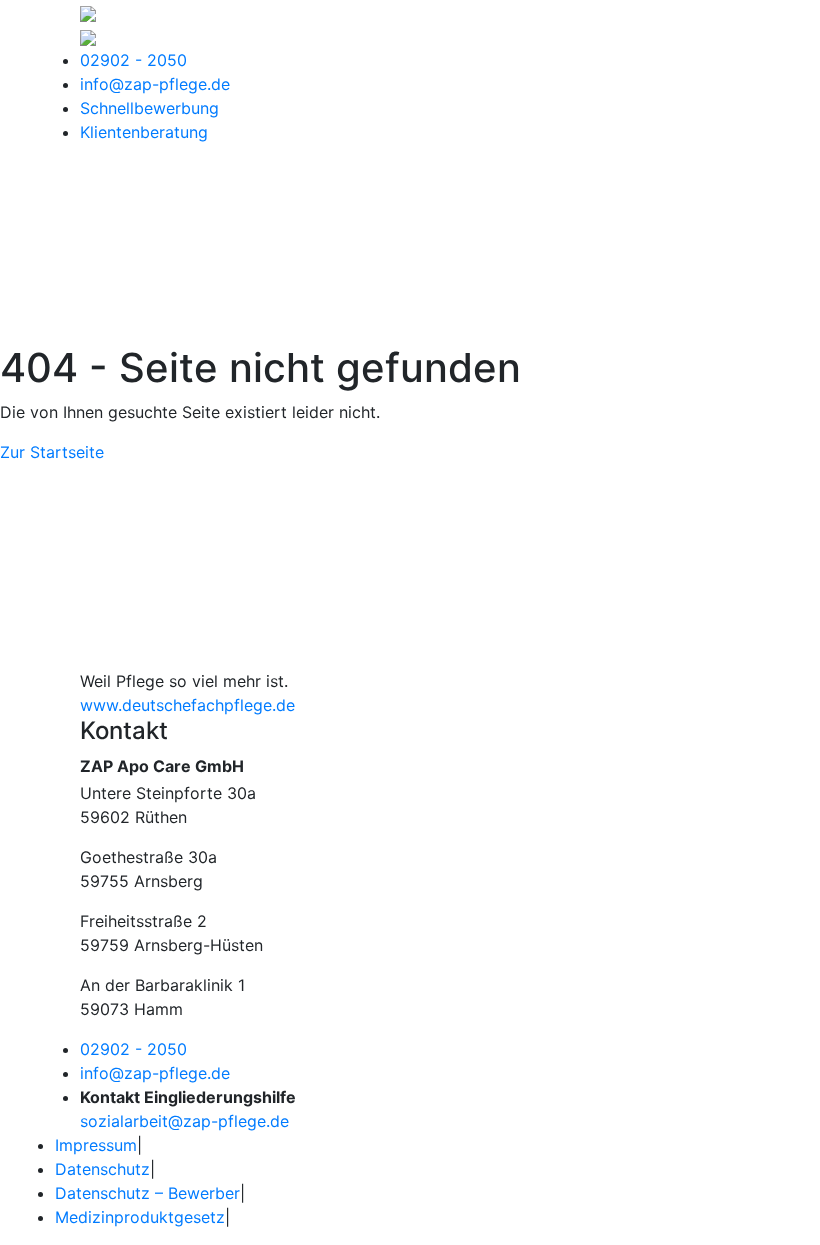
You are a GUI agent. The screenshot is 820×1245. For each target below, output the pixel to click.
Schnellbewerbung (149, 108)
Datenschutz (102, 1169)
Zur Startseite (52, 452)
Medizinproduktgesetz (140, 1217)
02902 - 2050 (133, 60)
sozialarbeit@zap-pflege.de (184, 1121)
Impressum (96, 1145)
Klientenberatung (144, 132)
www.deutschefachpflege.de (187, 705)
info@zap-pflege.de (155, 84)
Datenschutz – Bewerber (147, 1193)
